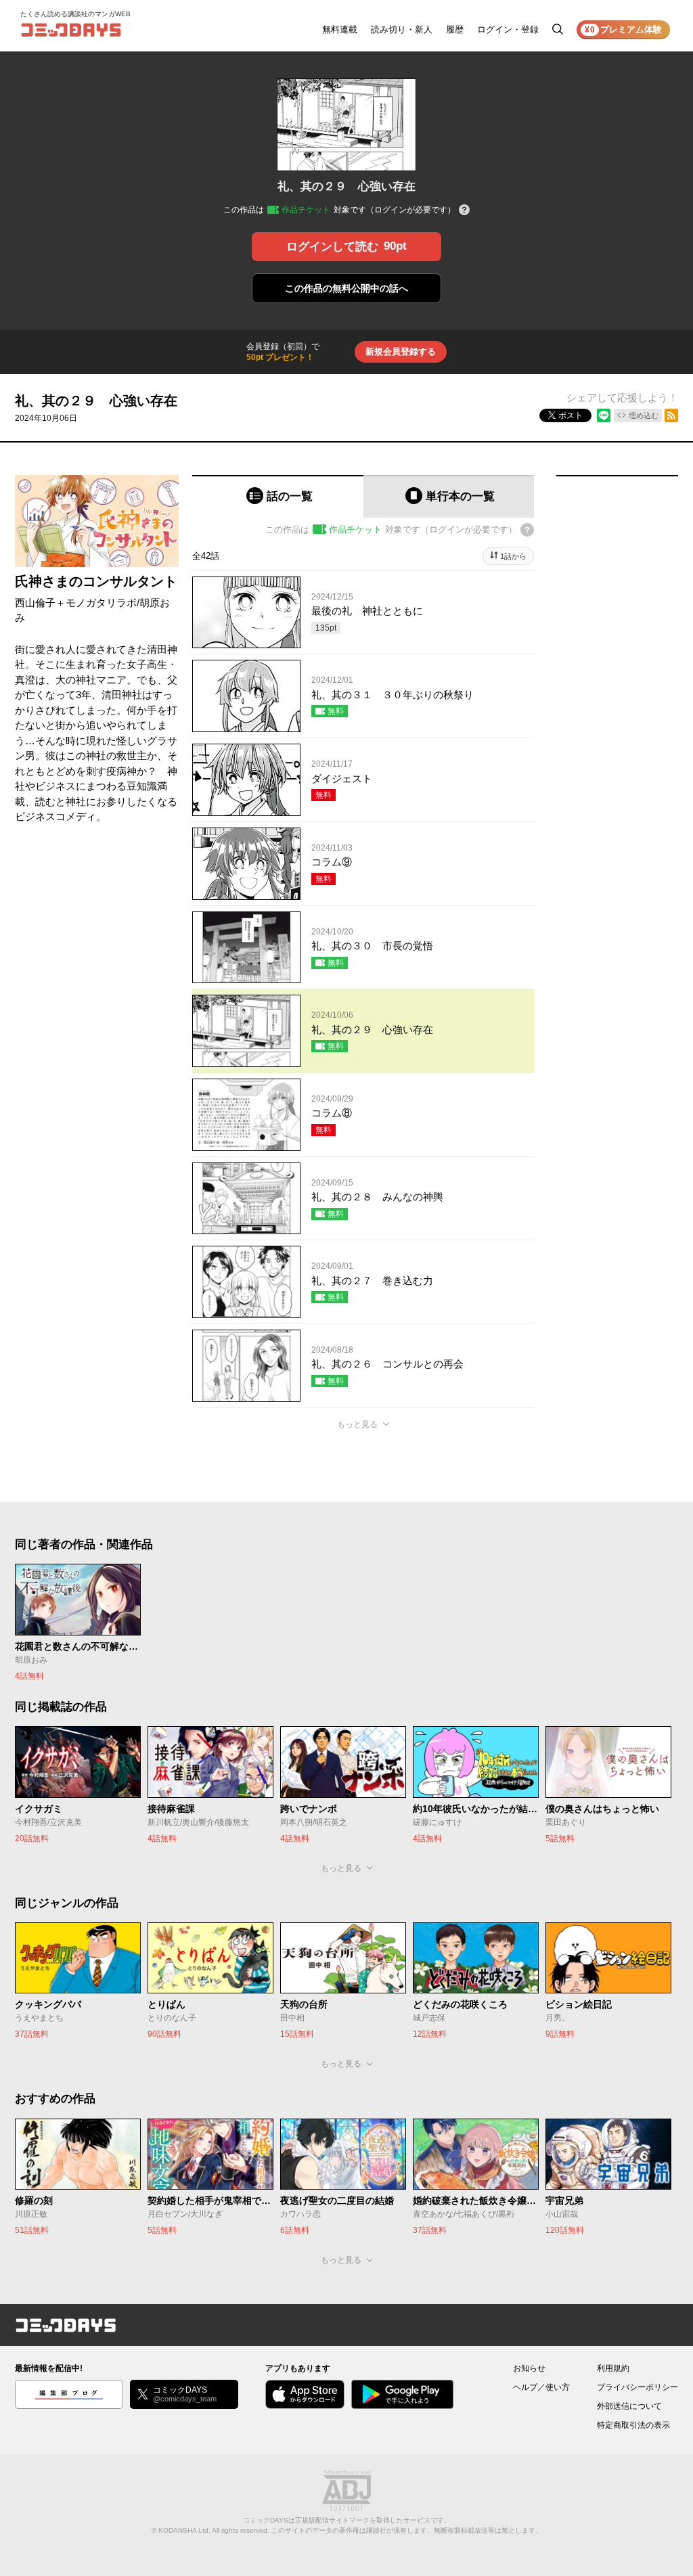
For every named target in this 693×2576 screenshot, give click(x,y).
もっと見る (357, 1424)
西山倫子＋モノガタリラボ (76, 603)
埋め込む (644, 415)
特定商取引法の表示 (633, 2425)
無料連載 (340, 29)
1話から (513, 556)
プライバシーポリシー (638, 2387)
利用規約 (613, 2368)
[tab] (278, 496)
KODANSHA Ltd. (184, 2530)
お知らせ (529, 2368)
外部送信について (629, 2406)
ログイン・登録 (508, 29)
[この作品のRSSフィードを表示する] (671, 415)
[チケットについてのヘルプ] (464, 211)
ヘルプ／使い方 (541, 2387)
